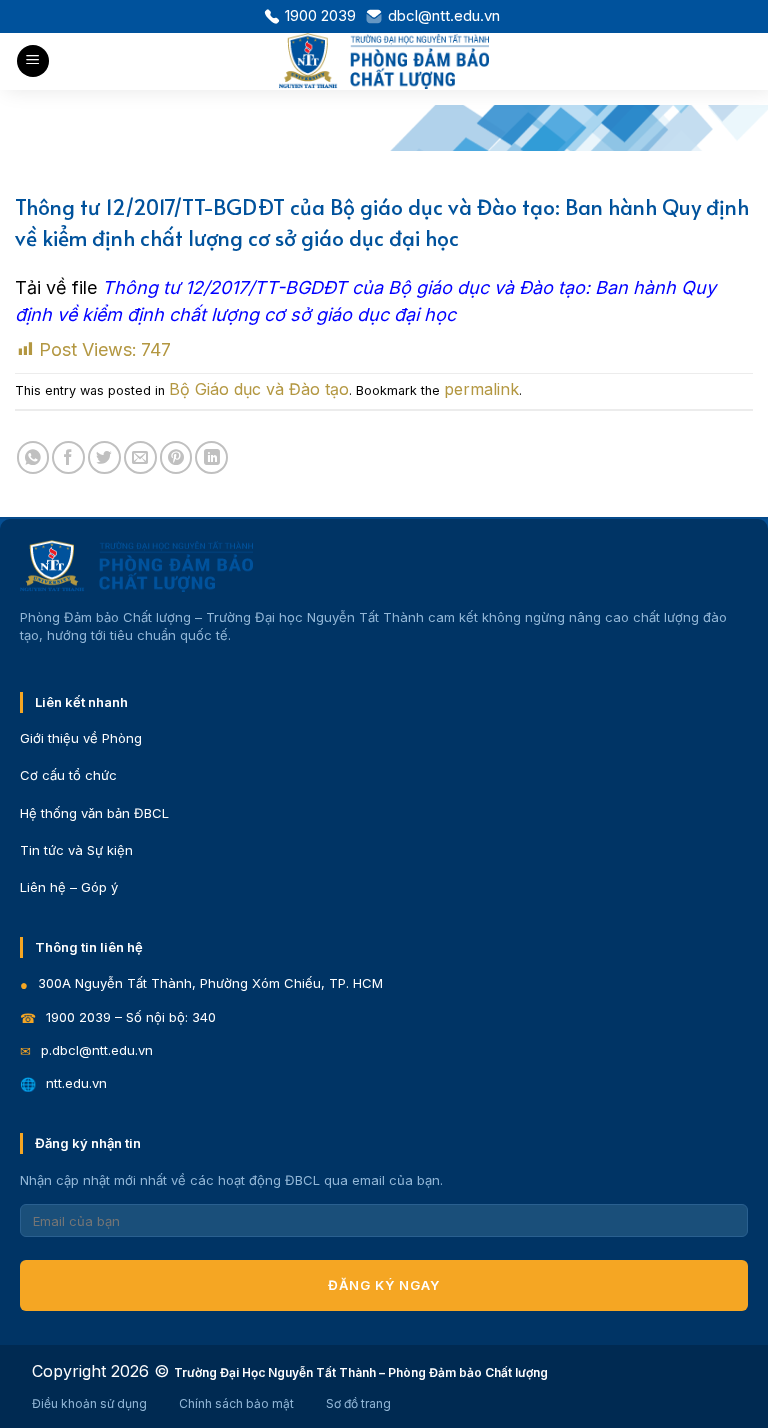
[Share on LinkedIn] (211, 457)
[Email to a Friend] (140, 457)
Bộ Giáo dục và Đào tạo (259, 389)
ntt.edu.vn (76, 1083)
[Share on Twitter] (104, 457)
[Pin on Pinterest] (176, 457)
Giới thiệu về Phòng (81, 738)
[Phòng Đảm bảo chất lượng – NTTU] (384, 61)
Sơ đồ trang (358, 1403)
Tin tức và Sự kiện (76, 850)
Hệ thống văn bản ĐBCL (94, 813)
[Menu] (33, 61)
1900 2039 (320, 15)
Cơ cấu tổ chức (68, 775)
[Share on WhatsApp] (33, 457)
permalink (481, 389)
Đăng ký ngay (384, 1285)
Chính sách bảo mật (236, 1403)
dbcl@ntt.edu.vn (444, 15)
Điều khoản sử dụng (89, 1403)
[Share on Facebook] (68, 457)
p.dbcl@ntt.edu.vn (97, 1050)
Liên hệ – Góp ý (69, 887)
